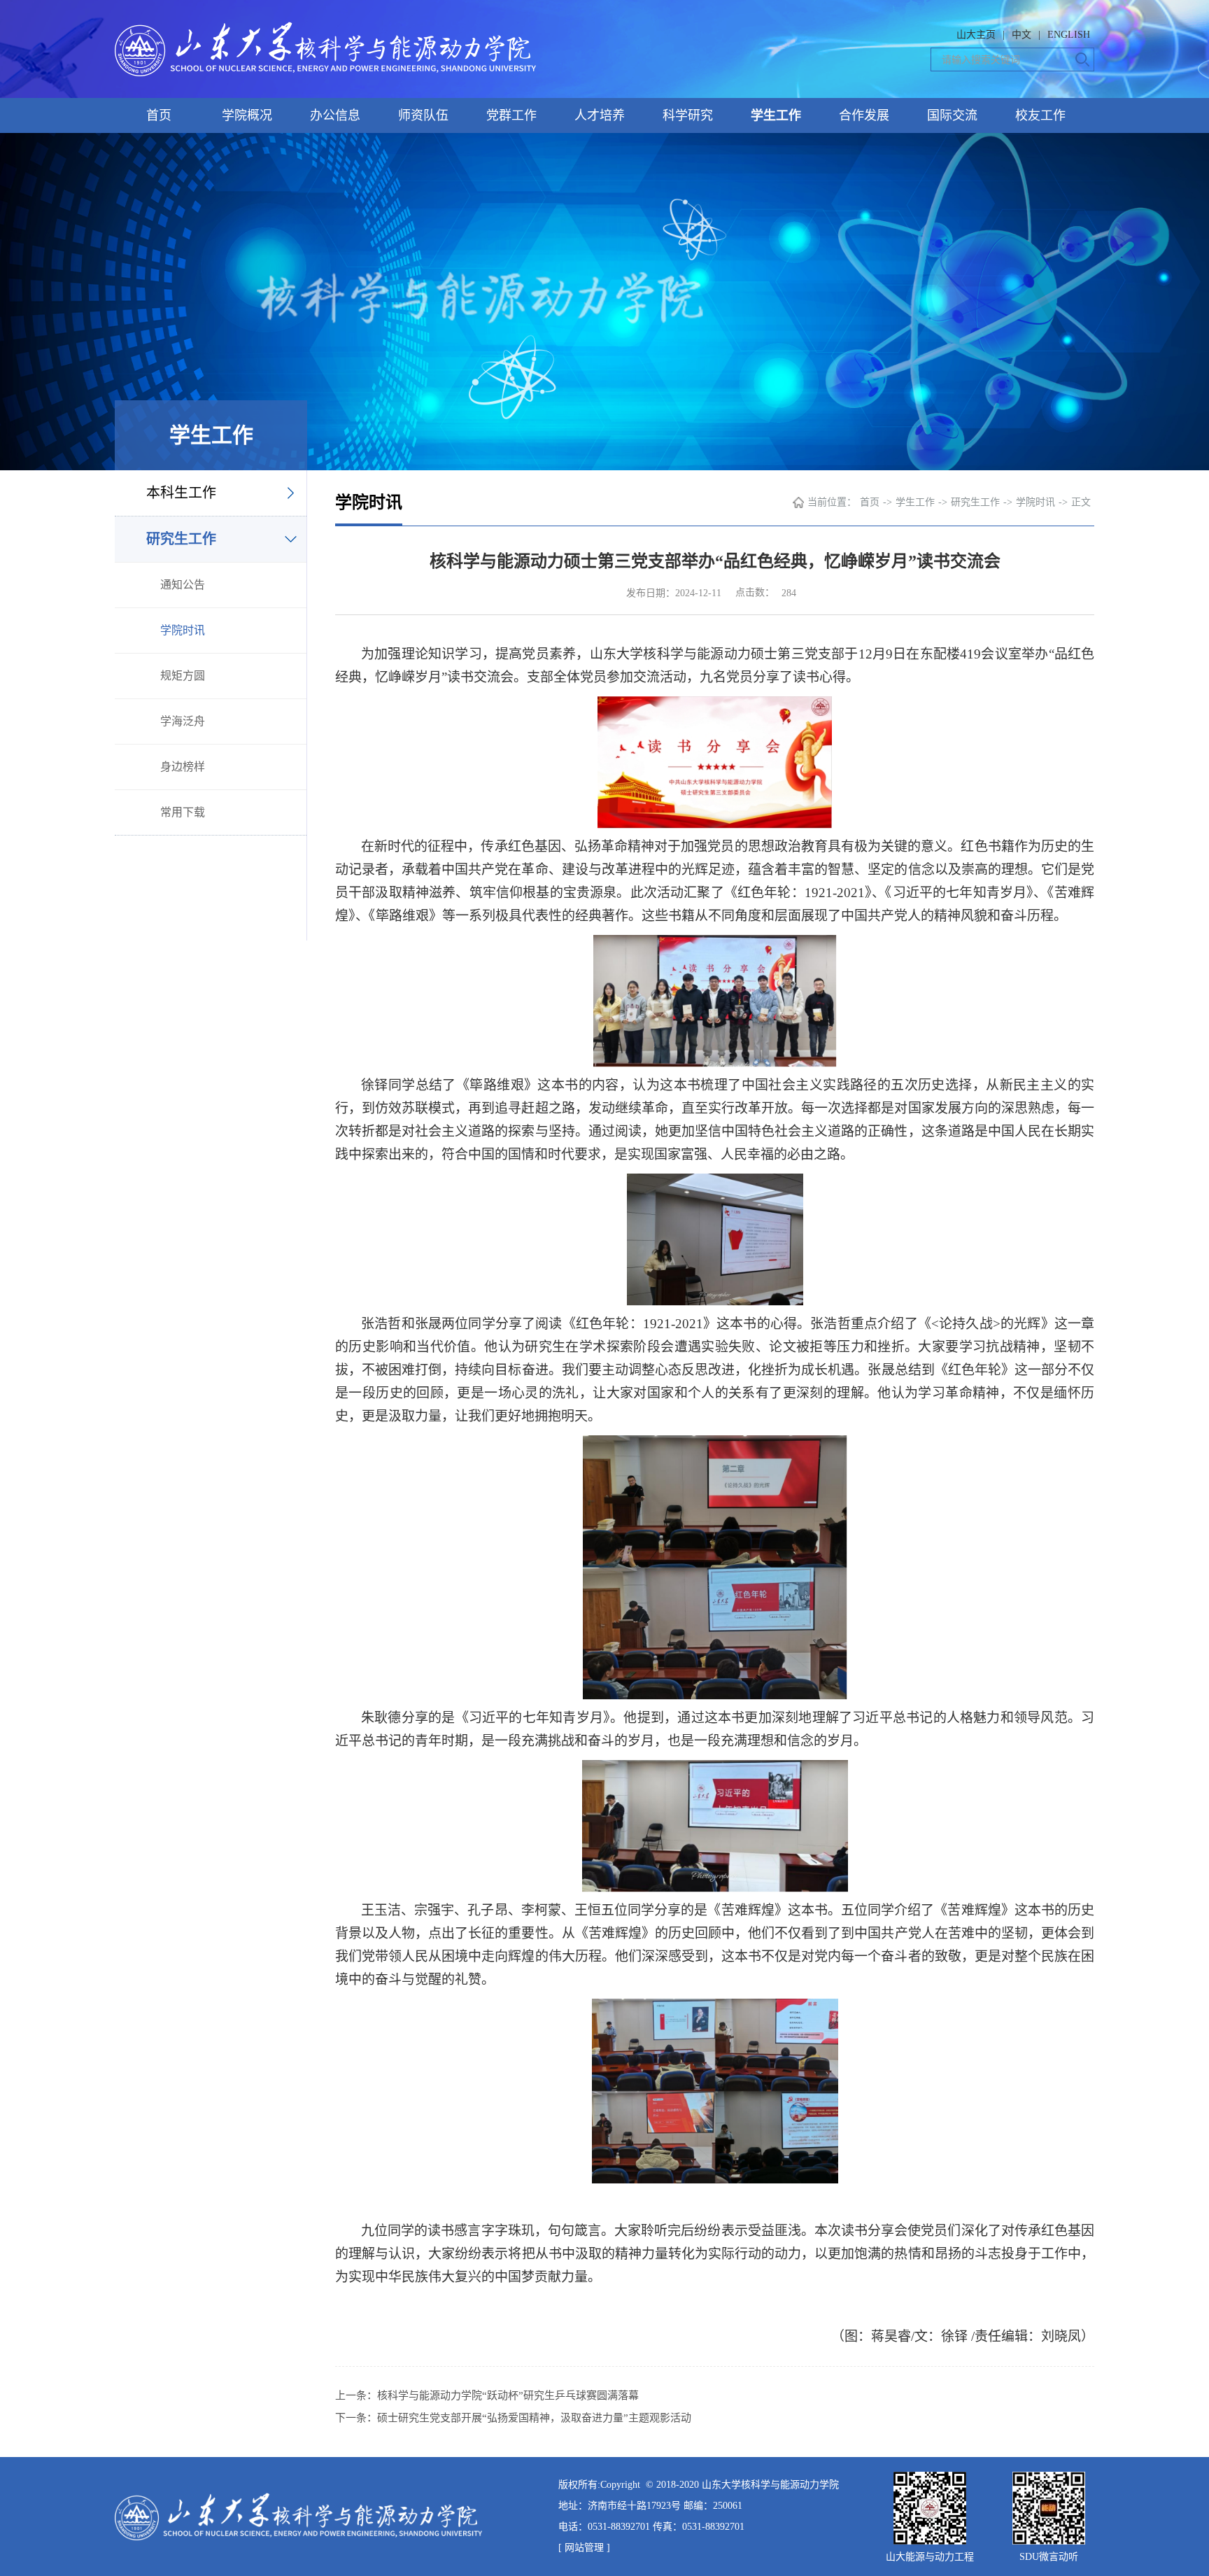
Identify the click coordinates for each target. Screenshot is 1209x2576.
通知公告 (183, 585)
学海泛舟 (183, 721)
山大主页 (976, 35)
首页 (159, 115)
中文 (1021, 35)
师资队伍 (423, 115)
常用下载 (183, 812)
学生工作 (776, 115)
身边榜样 (183, 767)
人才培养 (600, 115)
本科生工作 (181, 493)
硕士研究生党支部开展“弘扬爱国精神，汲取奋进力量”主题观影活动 (534, 2418)
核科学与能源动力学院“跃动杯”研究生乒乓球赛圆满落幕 (508, 2395)
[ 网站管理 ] (584, 2548)
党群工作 (511, 115)
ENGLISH (1069, 35)
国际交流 (952, 115)
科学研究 (688, 115)
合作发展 (864, 115)
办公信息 (335, 115)
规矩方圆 (183, 676)
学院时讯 (183, 630)
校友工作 (1040, 115)
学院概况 (247, 115)
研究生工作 (181, 539)
